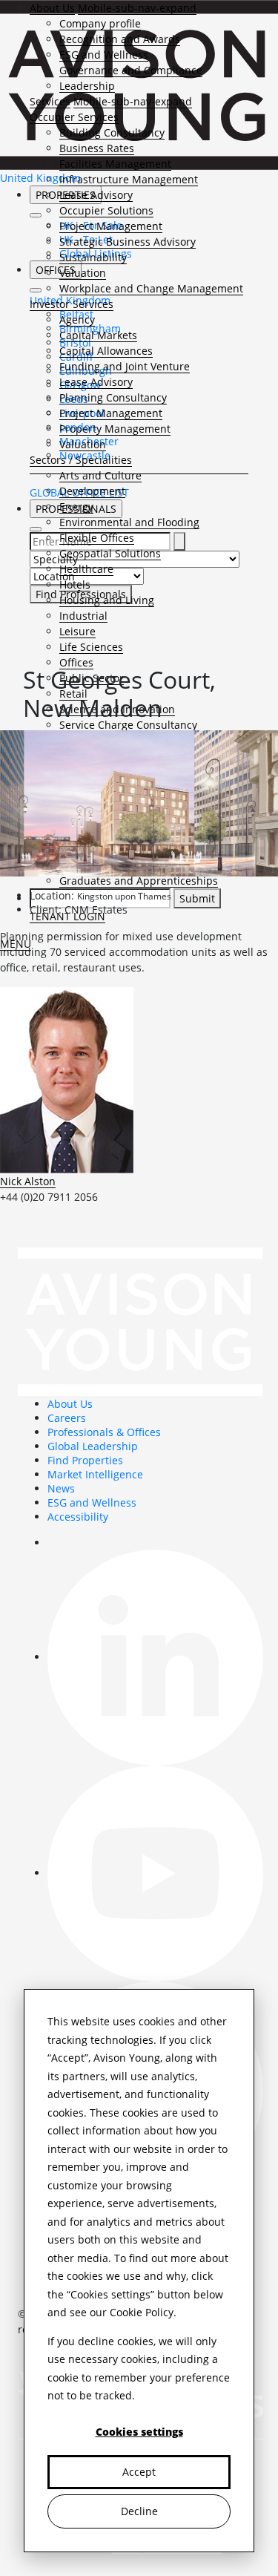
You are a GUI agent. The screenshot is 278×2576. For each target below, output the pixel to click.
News (61, 1488)
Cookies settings (139, 2432)
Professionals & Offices (104, 1432)
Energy (76, 507)
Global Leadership (93, 1446)
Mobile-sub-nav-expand (137, 8)
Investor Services (72, 304)
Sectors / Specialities (81, 460)
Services (50, 101)
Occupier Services (74, 117)
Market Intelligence (95, 1474)
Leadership (87, 86)
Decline (139, 2511)
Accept (139, 2472)
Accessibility (78, 1517)
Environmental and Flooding (129, 522)
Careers (67, 1418)
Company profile (100, 23)
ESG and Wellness (104, 55)
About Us (52, 8)
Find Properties (85, 1460)
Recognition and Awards (120, 39)
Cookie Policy (142, 2312)
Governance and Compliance (131, 70)
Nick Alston (28, 1181)
